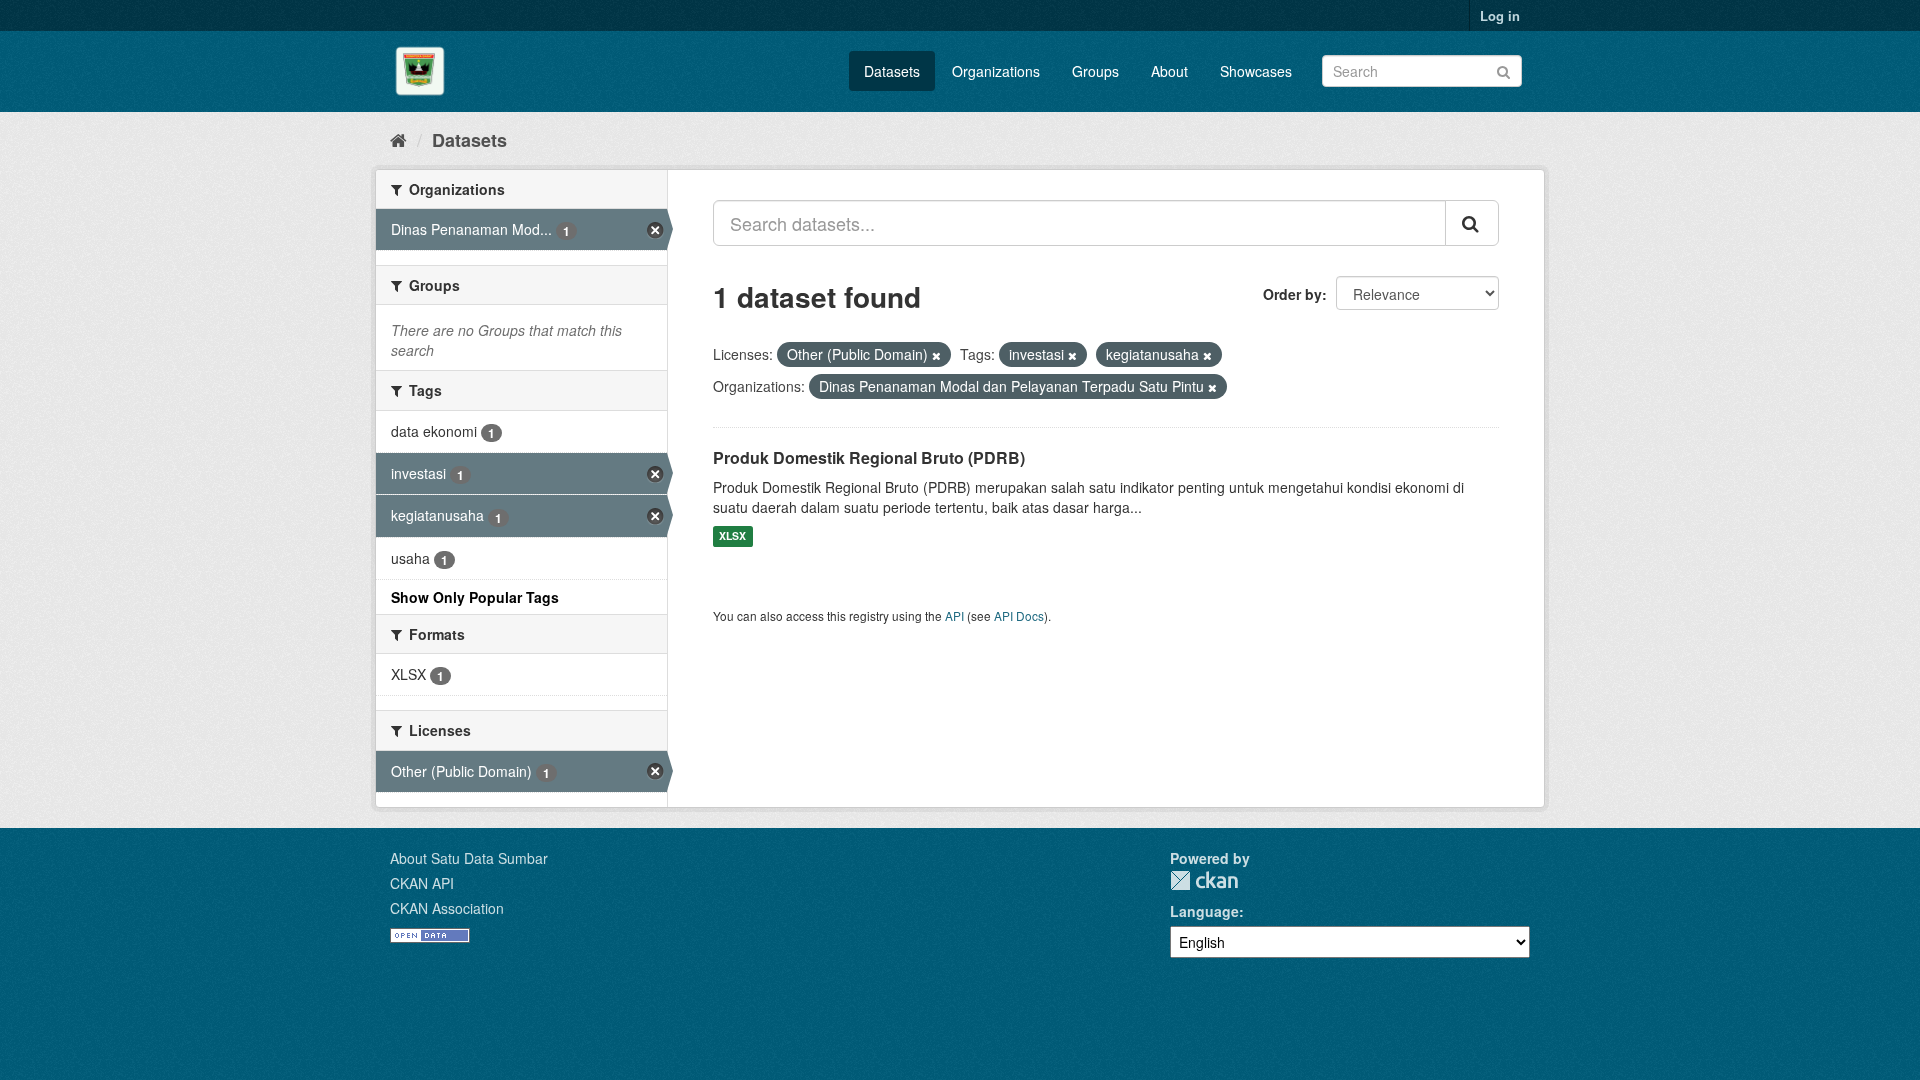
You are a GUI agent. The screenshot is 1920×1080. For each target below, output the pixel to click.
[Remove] (936, 355)
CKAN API (422, 883)
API (954, 615)
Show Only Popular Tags (475, 597)
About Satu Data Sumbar (469, 858)
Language (1204, 911)
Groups (1095, 71)
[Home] (398, 139)
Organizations (996, 71)
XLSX (732, 536)
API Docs (1019, 615)
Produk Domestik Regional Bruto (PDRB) (869, 457)
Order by (1292, 294)
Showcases (1256, 71)
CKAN (1204, 880)
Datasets (892, 71)
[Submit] (1503, 69)
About (1169, 71)
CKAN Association (447, 908)
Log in (1500, 15)
